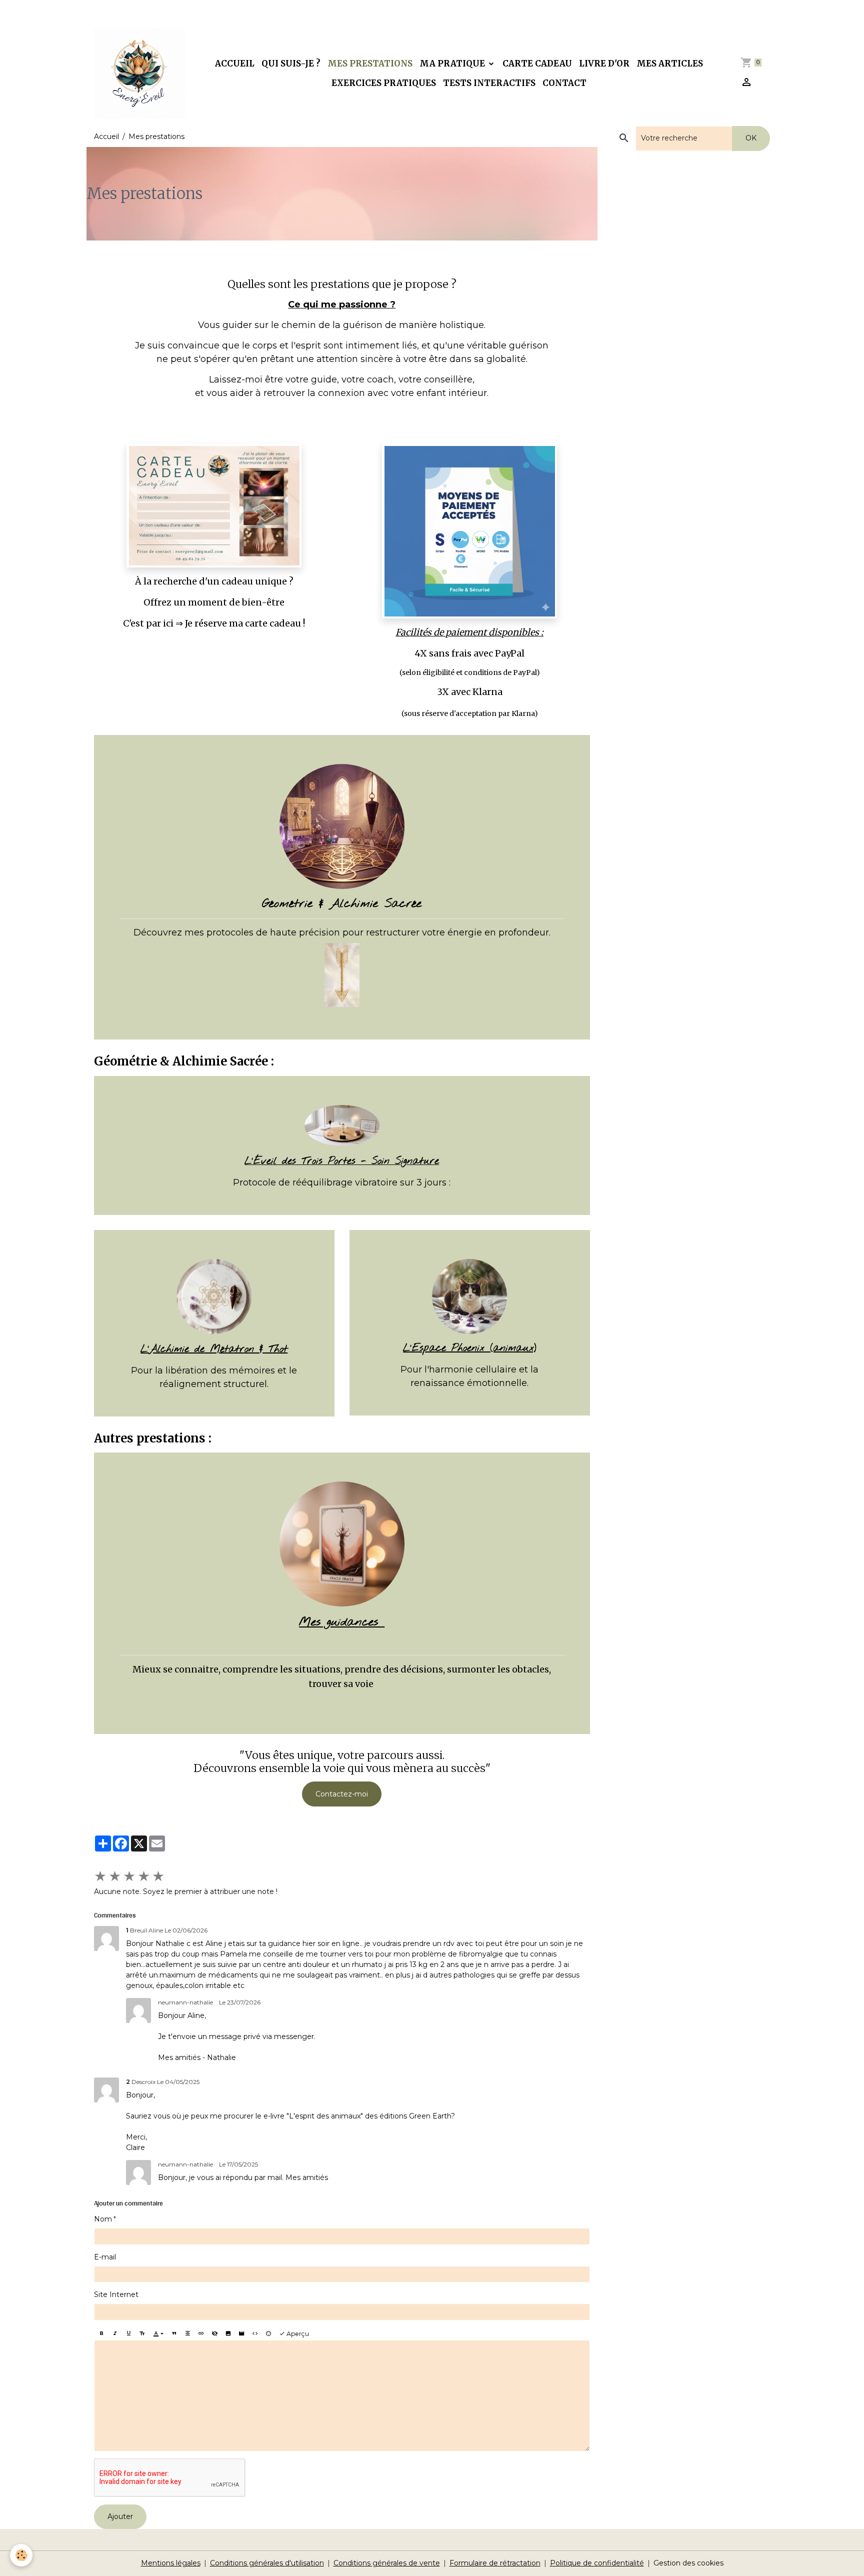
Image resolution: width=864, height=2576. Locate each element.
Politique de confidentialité (597, 2563)
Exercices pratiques (384, 83)
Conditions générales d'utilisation (267, 2563)
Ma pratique (453, 63)
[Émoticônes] (268, 2334)
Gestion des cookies (688, 2563)
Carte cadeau (537, 63)
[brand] (139, 73)
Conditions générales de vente (387, 2563)
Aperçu (297, 2334)
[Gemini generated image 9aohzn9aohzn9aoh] (342, 1125)
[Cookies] (21, 2555)
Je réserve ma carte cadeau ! (245, 623)
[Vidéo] (241, 2334)
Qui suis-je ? (291, 63)
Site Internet (116, 2294)
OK (751, 138)
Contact (564, 83)
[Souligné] (128, 2334)
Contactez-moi (342, 1794)
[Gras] (101, 2334)
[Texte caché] (214, 2334)
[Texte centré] (187, 2334)
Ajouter (120, 2516)
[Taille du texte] (142, 2334)
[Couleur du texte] (158, 2334)
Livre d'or (604, 63)
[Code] (255, 2334)
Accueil (235, 63)
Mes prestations (370, 63)
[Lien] (201, 2334)
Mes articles (670, 63)
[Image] (228, 2334)
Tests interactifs (489, 83)
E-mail (105, 2257)
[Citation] (174, 2334)
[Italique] (115, 2334)
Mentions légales (171, 2563)
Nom (103, 2219)
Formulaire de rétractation (495, 2563)
